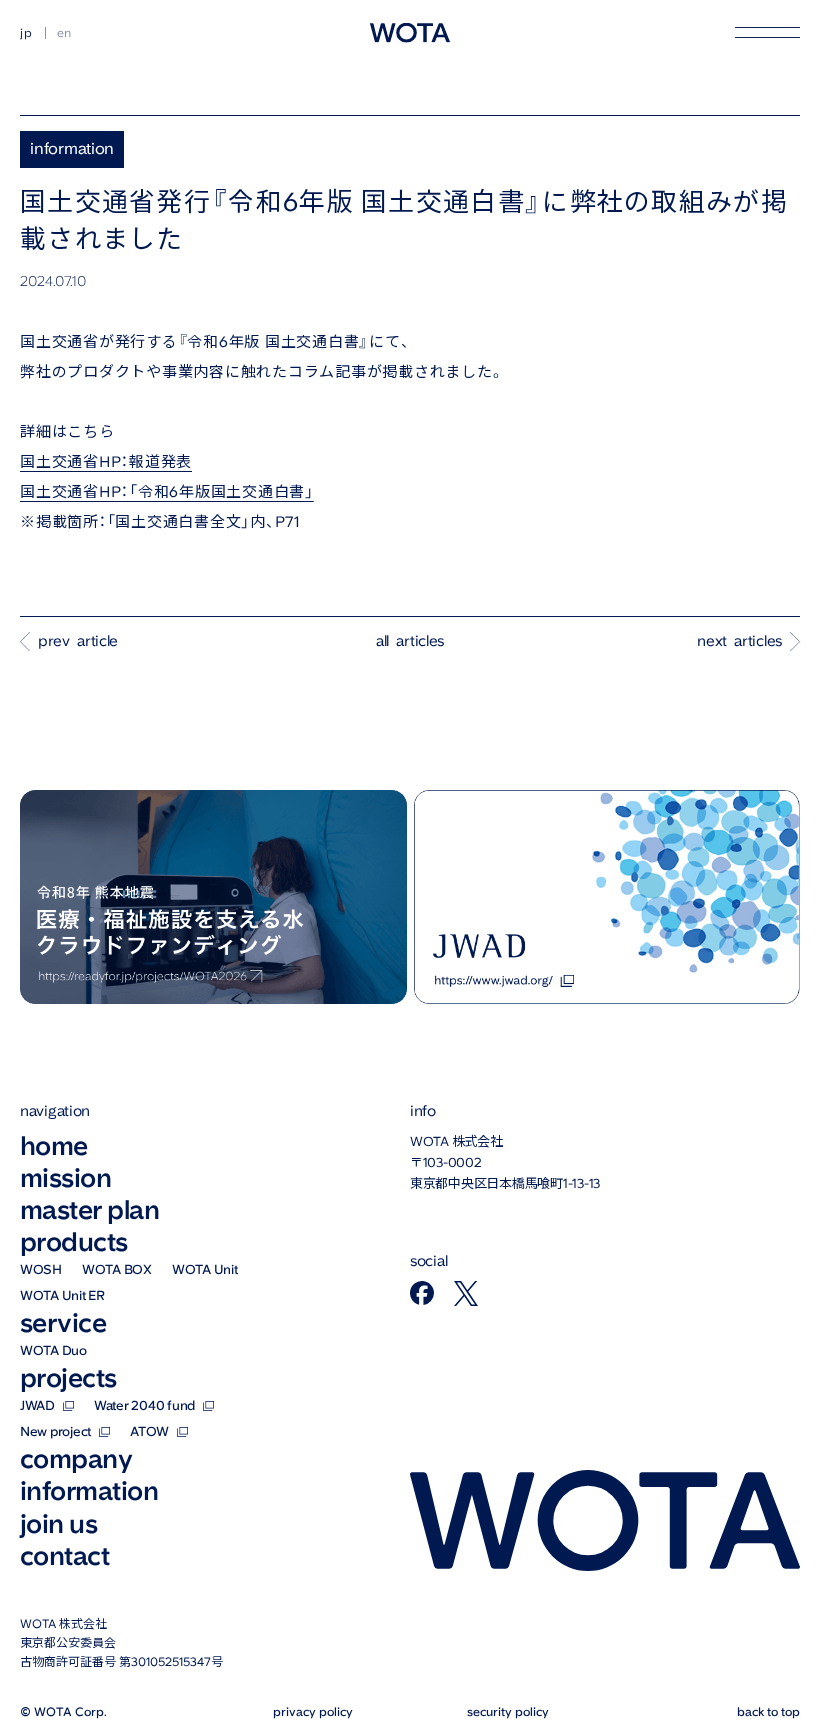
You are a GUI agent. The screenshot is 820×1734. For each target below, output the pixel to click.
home (54, 1146)
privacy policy (313, 1711)
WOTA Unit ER (62, 1295)
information (89, 1491)
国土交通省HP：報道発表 (106, 462)
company (76, 1459)
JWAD (37, 1405)
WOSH (41, 1269)
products (74, 1242)
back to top (768, 1711)
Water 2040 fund (144, 1405)
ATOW (149, 1431)
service (63, 1323)
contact (64, 1556)
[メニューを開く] (767, 32)
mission (65, 1178)
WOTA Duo (53, 1350)
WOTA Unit (205, 1269)
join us (58, 1524)
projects (68, 1378)
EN (65, 33)
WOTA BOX (117, 1269)
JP (26, 33)
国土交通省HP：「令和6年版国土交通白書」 (167, 492)
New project (55, 1431)
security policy (508, 1711)
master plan (89, 1210)
